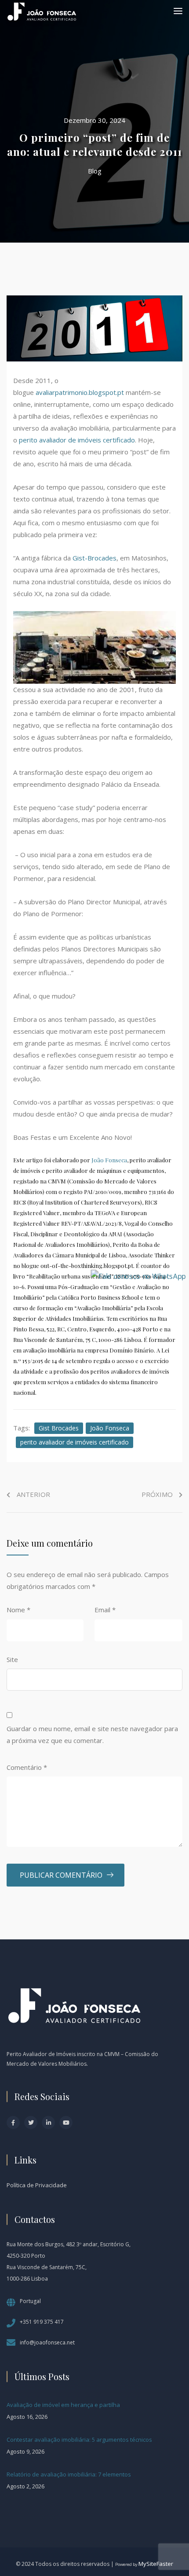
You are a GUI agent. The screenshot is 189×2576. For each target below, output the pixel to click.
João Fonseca (109, 1160)
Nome (18, 1610)
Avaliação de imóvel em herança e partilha (63, 2405)
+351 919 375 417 (42, 2322)
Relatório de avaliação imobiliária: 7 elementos (69, 2474)
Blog (95, 171)
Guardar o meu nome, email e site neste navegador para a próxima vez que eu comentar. (92, 1734)
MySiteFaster (156, 2564)
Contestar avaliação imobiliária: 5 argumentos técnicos (79, 2440)
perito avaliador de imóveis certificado (77, 440)
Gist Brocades (59, 1428)
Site (12, 1659)
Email (105, 1610)
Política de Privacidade (37, 2185)
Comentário (27, 1767)
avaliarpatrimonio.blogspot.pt (80, 392)
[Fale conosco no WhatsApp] (138, 1275)
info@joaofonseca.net (47, 2342)
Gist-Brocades (94, 558)
